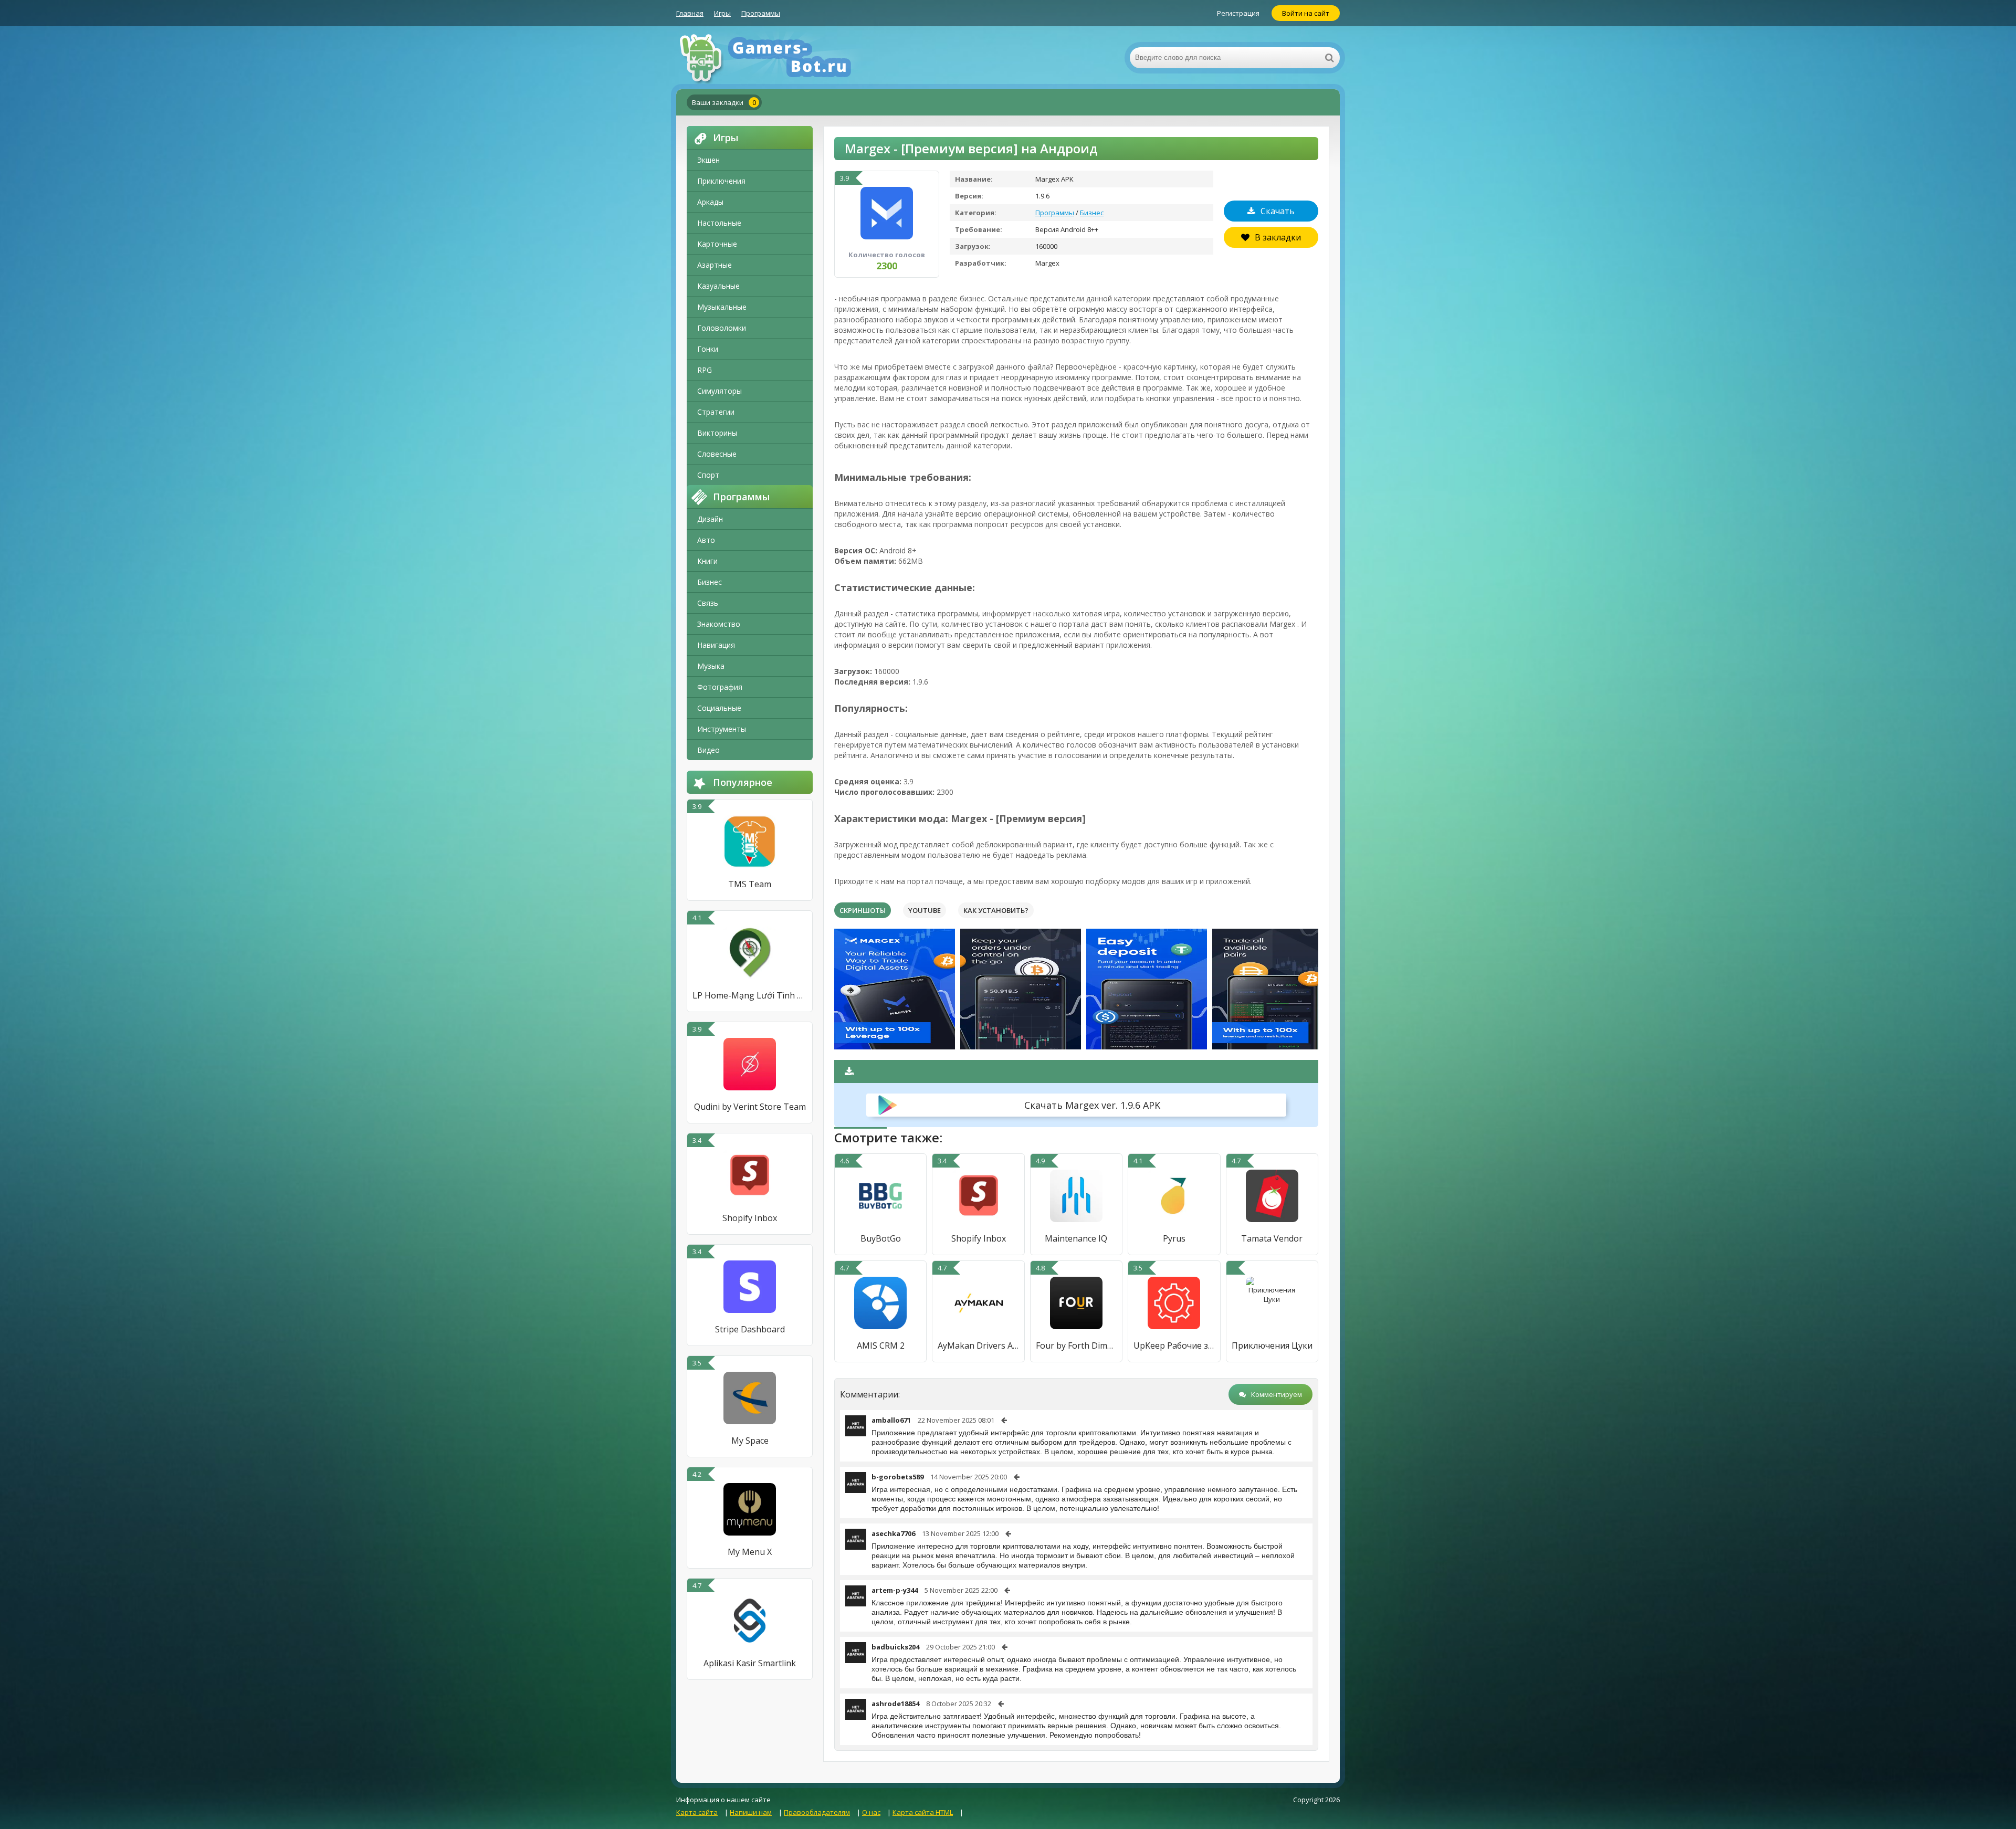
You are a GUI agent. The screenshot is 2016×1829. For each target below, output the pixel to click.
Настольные (719, 223)
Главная (690, 13)
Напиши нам (751, 1812)
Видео (708, 750)
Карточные (717, 244)
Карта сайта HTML (923, 1812)
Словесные (717, 454)
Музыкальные (722, 307)
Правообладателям (817, 1812)
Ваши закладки (724, 102)
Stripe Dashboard (750, 1329)
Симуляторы (720, 391)
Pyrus (1174, 1238)
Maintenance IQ (1076, 1238)
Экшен (708, 160)
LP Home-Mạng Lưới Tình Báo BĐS (750, 995)
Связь (708, 603)
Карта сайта (697, 1812)
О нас (871, 1812)
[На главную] (781, 58)
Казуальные (718, 286)
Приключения (721, 181)
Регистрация (1238, 13)
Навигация (716, 645)
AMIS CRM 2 (881, 1346)
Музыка (711, 666)
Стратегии (716, 412)
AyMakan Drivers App (978, 1346)
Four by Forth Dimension (1076, 1346)
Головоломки (722, 328)
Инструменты (722, 729)
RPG (705, 370)
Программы (761, 13)
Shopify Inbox (750, 1218)
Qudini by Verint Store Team (750, 1107)
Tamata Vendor (1272, 1238)
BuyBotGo (881, 1238)
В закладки (1278, 237)
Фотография (720, 687)
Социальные (719, 708)
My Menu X (750, 1552)
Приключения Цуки (1272, 1346)
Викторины (717, 433)
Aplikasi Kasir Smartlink (750, 1663)
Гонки (708, 349)
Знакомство (719, 624)
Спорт (708, 475)
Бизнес (710, 582)
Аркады (710, 202)
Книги (707, 561)
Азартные (715, 265)
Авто (706, 540)
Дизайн (710, 519)
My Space (750, 1441)
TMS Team (750, 884)
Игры (722, 13)
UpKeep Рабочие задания (1174, 1346)
